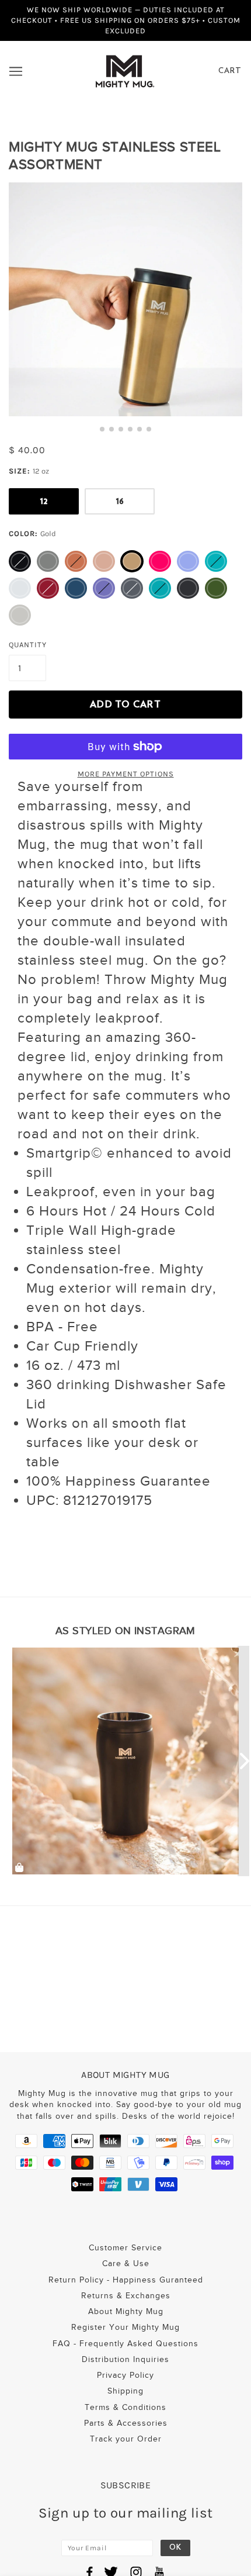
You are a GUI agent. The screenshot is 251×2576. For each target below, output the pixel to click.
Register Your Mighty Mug (125, 2327)
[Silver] (20, 615)
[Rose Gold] (104, 561)
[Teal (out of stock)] (216, 561)
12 (44, 501)
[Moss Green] (216, 588)
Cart (230, 71)
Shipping (125, 2391)
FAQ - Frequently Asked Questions (125, 2344)
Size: (29, 471)
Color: (32, 533)
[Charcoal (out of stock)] (132, 588)
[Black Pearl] (48, 561)
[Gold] (132, 561)
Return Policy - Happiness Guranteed (126, 2280)
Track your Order (126, 2439)
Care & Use (126, 2264)
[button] (102, 429)
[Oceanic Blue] (76, 588)
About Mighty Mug (126, 2311)
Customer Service (125, 2248)
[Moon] (20, 588)
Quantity (28, 645)
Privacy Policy (125, 2375)
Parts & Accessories (126, 2423)
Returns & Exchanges (126, 2296)
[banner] (125, 70)
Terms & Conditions (125, 2407)
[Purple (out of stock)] (104, 588)
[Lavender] (188, 561)
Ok (175, 2548)
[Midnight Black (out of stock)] (20, 561)
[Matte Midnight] (188, 588)
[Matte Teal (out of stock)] (160, 588)
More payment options (126, 774)
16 (120, 501)
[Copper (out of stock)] (76, 561)
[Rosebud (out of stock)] (48, 588)
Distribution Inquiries (125, 2359)
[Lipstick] (160, 561)
